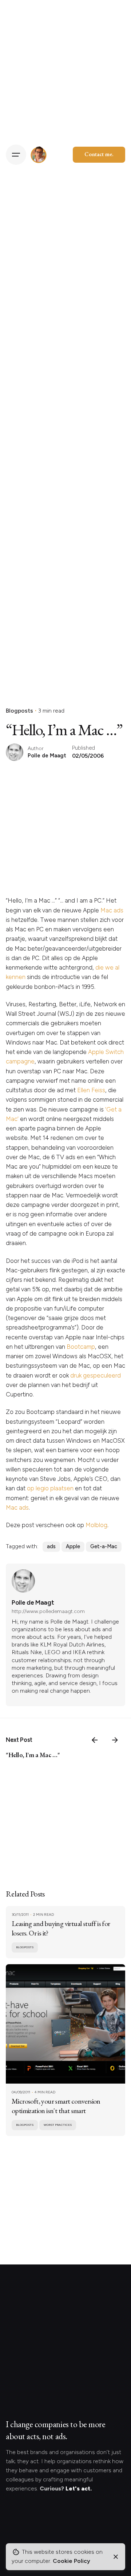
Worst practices (58, 2125)
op (31, 1488)
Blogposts (19, 711)
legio (42, 1488)
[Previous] (95, 1740)
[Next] (115, 1740)
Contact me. (99, 154)
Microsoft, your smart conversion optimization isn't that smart (56, 2106)
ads (51, 1546)
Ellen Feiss (91, 1090)
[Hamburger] (16, 155)
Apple (73, 1546)
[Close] (116, 2557)
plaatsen (62, 1488)
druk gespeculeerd (96, 1375)
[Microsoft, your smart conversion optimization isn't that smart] (65, 2024)
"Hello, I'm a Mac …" (33, 1755)
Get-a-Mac (104, 1546)
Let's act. (79, 2488)
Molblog (96, 1525)
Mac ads (112, 910)
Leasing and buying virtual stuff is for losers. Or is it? (61, 1928)
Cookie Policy (72, 2561)
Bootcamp (81, 1347)
